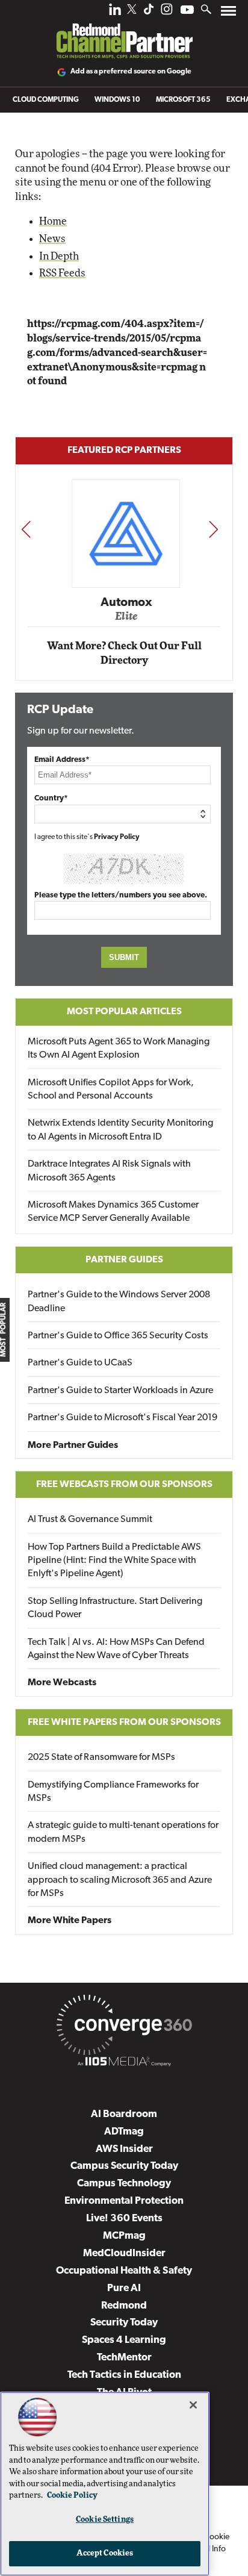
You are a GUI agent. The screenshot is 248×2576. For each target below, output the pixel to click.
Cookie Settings (105, 2520)
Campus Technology (124, 2184)
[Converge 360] (124, 2027)
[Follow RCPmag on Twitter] (132, 11)
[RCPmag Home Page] (124, 33)
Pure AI (124, 2288)
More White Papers (70, 1921)
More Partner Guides (73, 1445)
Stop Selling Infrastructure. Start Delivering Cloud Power (115, 1608)
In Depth (59, 256)
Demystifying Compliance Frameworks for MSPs (113, 1792)
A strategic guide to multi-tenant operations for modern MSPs (123, 1832)
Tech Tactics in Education (124, 2375)
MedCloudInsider (124, 2253)
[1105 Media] (124, 2063)
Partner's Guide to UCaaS (80, 1363)
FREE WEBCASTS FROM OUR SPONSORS (124, 1485)
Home (53, 221)
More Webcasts (62, 1683)
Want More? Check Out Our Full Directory (124, 653)
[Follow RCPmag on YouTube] (187, 11)
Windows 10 (117, 100)
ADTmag (124, 2132)
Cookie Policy (72, 2496)
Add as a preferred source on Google (131, 72)
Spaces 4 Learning (124, 2340)
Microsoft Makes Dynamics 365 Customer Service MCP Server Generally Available (113, 1212)
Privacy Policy (117, 837)
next (213, 529)
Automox (125, 602)
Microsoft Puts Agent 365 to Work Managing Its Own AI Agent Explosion (119, 1049)
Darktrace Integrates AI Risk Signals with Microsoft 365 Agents (109, 1171)
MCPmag (124, 2236)
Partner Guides (124, 1260)
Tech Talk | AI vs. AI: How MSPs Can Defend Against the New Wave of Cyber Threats (116, 1649)
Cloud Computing (46, 100)
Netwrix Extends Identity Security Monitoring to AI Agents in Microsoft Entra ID (120, 1130)
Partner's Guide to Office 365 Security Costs (118, 1336)
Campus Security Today (124, 2166)
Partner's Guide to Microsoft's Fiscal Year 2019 (122, 1418)
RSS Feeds (62, 273)
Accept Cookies (105, 2553)
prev (26, 529)
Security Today (124, 2323)
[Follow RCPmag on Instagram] (167, 12)
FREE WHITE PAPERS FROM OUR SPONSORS (124, 1723)
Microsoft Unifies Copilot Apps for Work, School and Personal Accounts (111, 1090)
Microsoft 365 (183, 100)
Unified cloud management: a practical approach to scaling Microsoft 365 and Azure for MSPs (120, 1880)
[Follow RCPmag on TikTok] (149, 12)
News (52, 239)
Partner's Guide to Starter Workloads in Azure (120, 1391)
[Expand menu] (228, 14)
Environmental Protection (124, 2201)
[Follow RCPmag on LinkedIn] (115, 12)
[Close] (193, 2405)
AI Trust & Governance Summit (90, 1520)
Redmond (124, 2306)
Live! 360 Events (124, 2219)
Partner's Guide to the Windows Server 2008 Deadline (119, 1302)
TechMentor (124, 2358)
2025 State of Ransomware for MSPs (101, 1757)
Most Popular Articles (124, 1012)
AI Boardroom (124, 2114)
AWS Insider (124, 2149)
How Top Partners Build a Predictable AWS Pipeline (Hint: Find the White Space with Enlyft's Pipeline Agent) (114, 1561)
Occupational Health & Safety (124, 2271)
